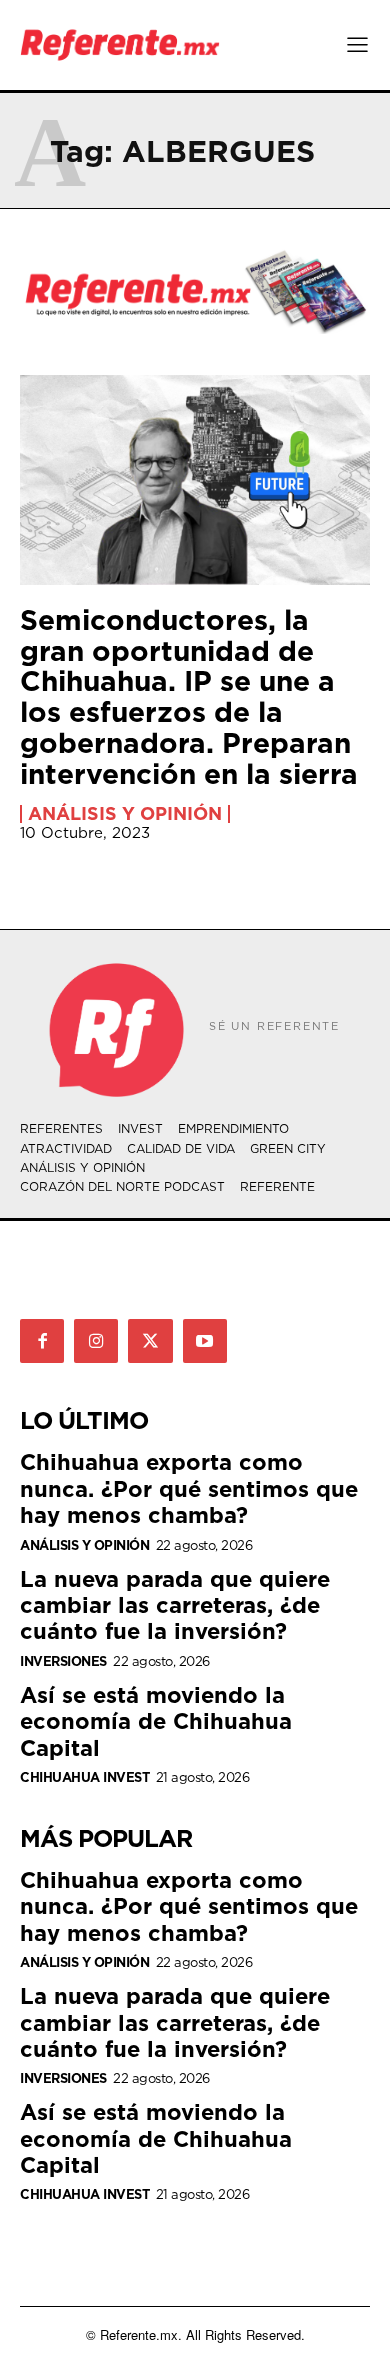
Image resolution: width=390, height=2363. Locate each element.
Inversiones (63, 1661)
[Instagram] (96, 1341)
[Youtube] (205, 1341)
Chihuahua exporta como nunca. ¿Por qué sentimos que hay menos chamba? (189, 1488)
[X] (150, 1341)
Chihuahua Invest (84, 1777)
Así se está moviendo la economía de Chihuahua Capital (156, 1721)
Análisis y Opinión (125, 814)
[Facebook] (42, 1341)
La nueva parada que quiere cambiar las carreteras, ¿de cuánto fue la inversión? (175, 1605)
